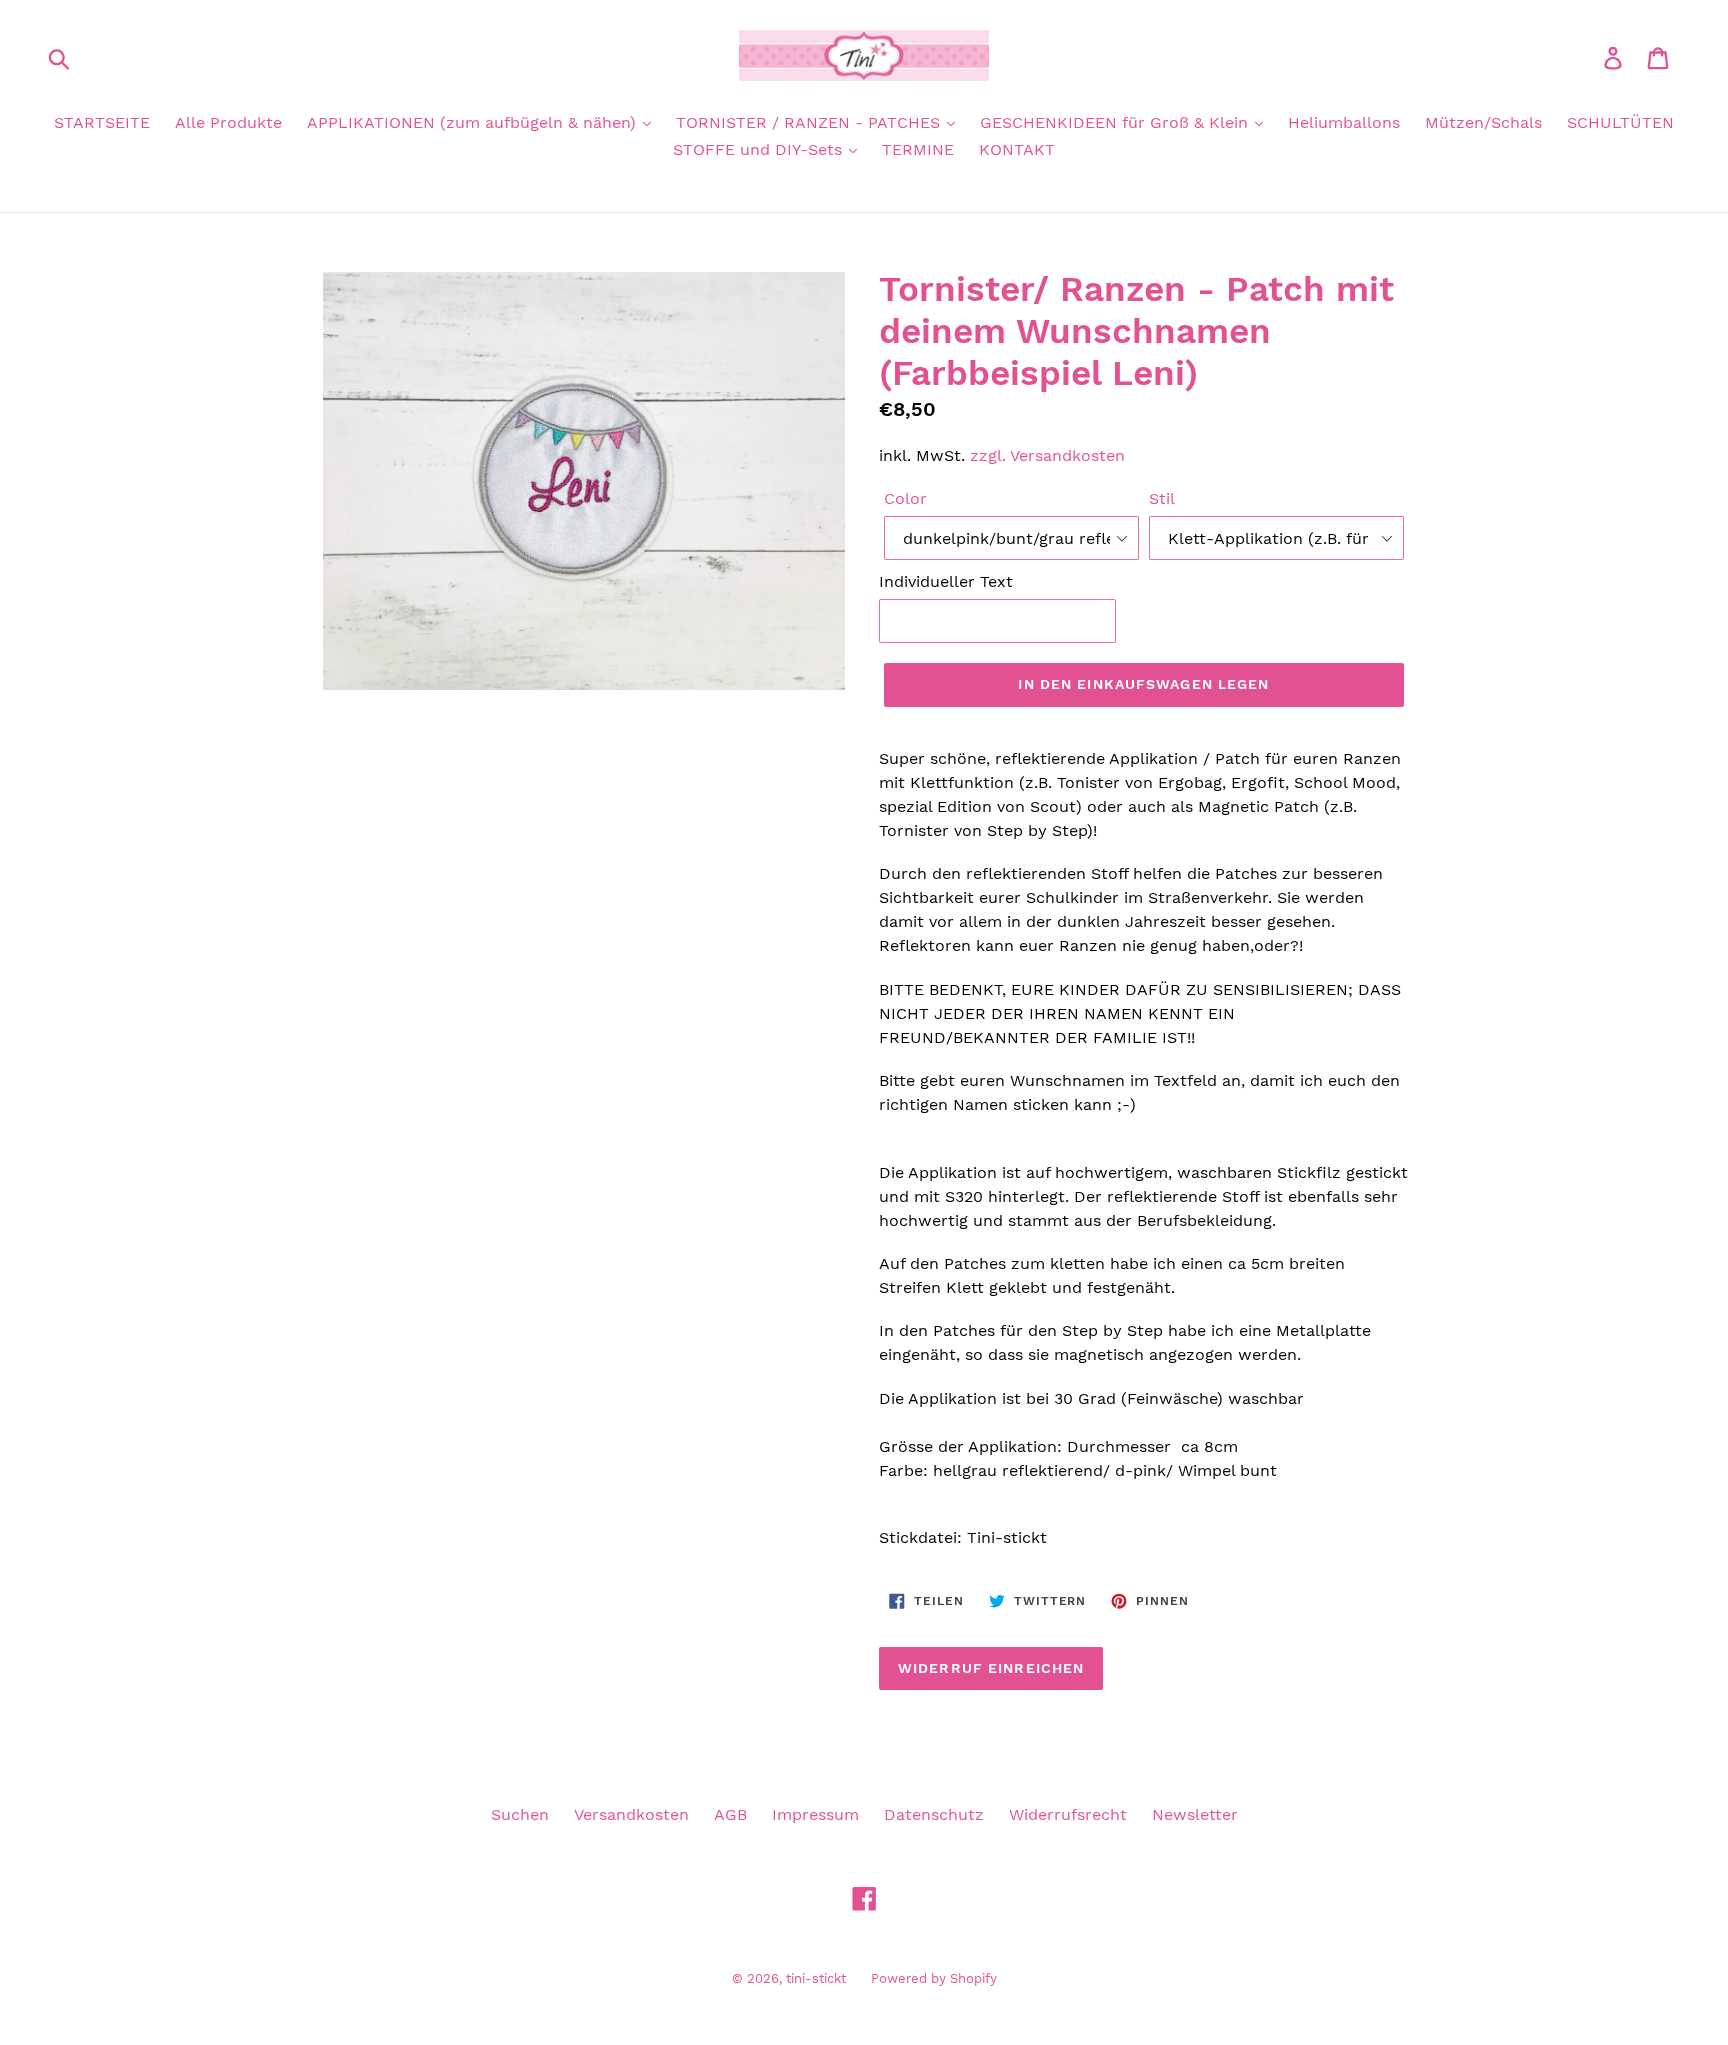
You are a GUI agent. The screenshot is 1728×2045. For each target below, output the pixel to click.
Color (905, 498)
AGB (730, 1814)
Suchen (520, 1814)
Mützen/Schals (1483, 122)
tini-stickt (816, 1978)
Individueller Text (946, 581)
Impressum (815, 1814)
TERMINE (918, 149)
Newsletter (1195, 1814)
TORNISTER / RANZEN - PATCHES (810, 122)
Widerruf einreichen (991, 1668)
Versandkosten (631, 1814)
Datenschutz (934, 1814)
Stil (1162, 498)
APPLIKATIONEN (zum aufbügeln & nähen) (474, 122)
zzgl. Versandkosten (1047, 455)
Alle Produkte (228, 122)
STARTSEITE (102, 122)
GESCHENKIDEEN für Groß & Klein (1116, 122)
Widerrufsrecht (1068, 1814)
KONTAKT (1017, 149)
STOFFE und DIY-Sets (760, 149)
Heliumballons (1344, 122)
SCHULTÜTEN (1620, 122)
